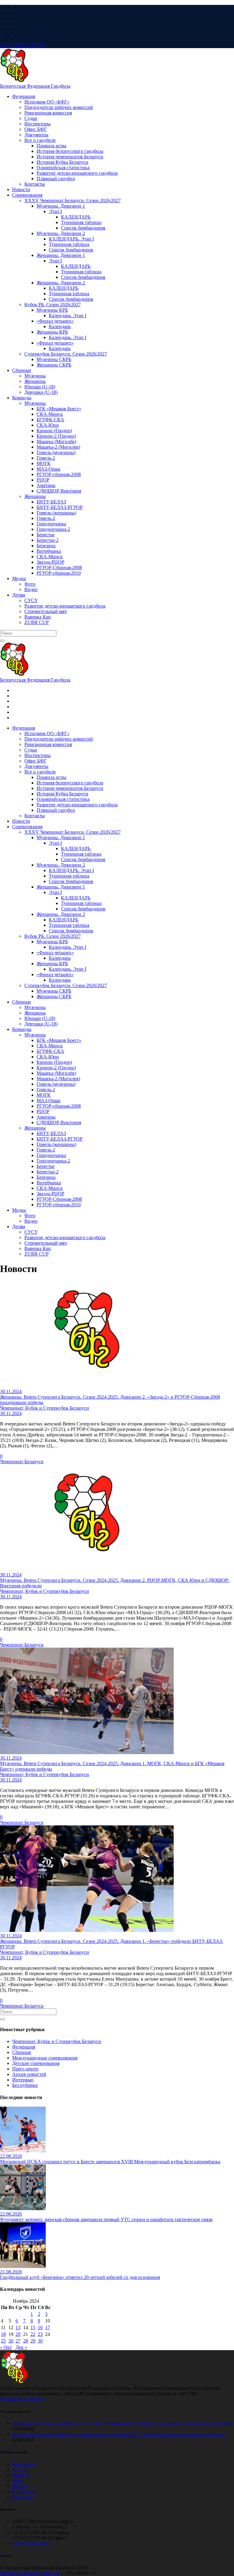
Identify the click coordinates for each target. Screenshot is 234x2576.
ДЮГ (18, 2481)
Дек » (21, 2347)
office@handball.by (31, 2543)
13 (18, 2327)
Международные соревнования (45, 2058)
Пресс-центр (25, 2069)
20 (18, 2334)
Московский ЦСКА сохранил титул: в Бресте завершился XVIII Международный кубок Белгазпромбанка (122, 2423)
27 (18, 2341)
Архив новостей (29, 2074)
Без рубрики (25, 2085)
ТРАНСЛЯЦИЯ (23, 45)
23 (40, 2334)
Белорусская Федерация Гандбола (35, 86)
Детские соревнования (36, 2063)
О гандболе (24, 2492)
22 (33, 2334)
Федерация (24, 2047)
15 (33, 2327)
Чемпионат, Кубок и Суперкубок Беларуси (57, 2041)
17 (48, 2327)
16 (40, 2327)
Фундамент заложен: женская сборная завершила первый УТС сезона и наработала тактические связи (119, 2434)
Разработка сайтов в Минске (30, 2573)
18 (3, 2334)
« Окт (6, 2347)
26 (11, 2341)
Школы (20, 2486)
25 (3, 2341)
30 (40, 2341)
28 (26, 2341)
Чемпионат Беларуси (22, 1461)
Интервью (23, 2080)
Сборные (22, 2052)
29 (33, 2341)
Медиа (19, 2470)
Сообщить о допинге (22, 2399)
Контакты (22, 2497)
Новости (21, 2475)
